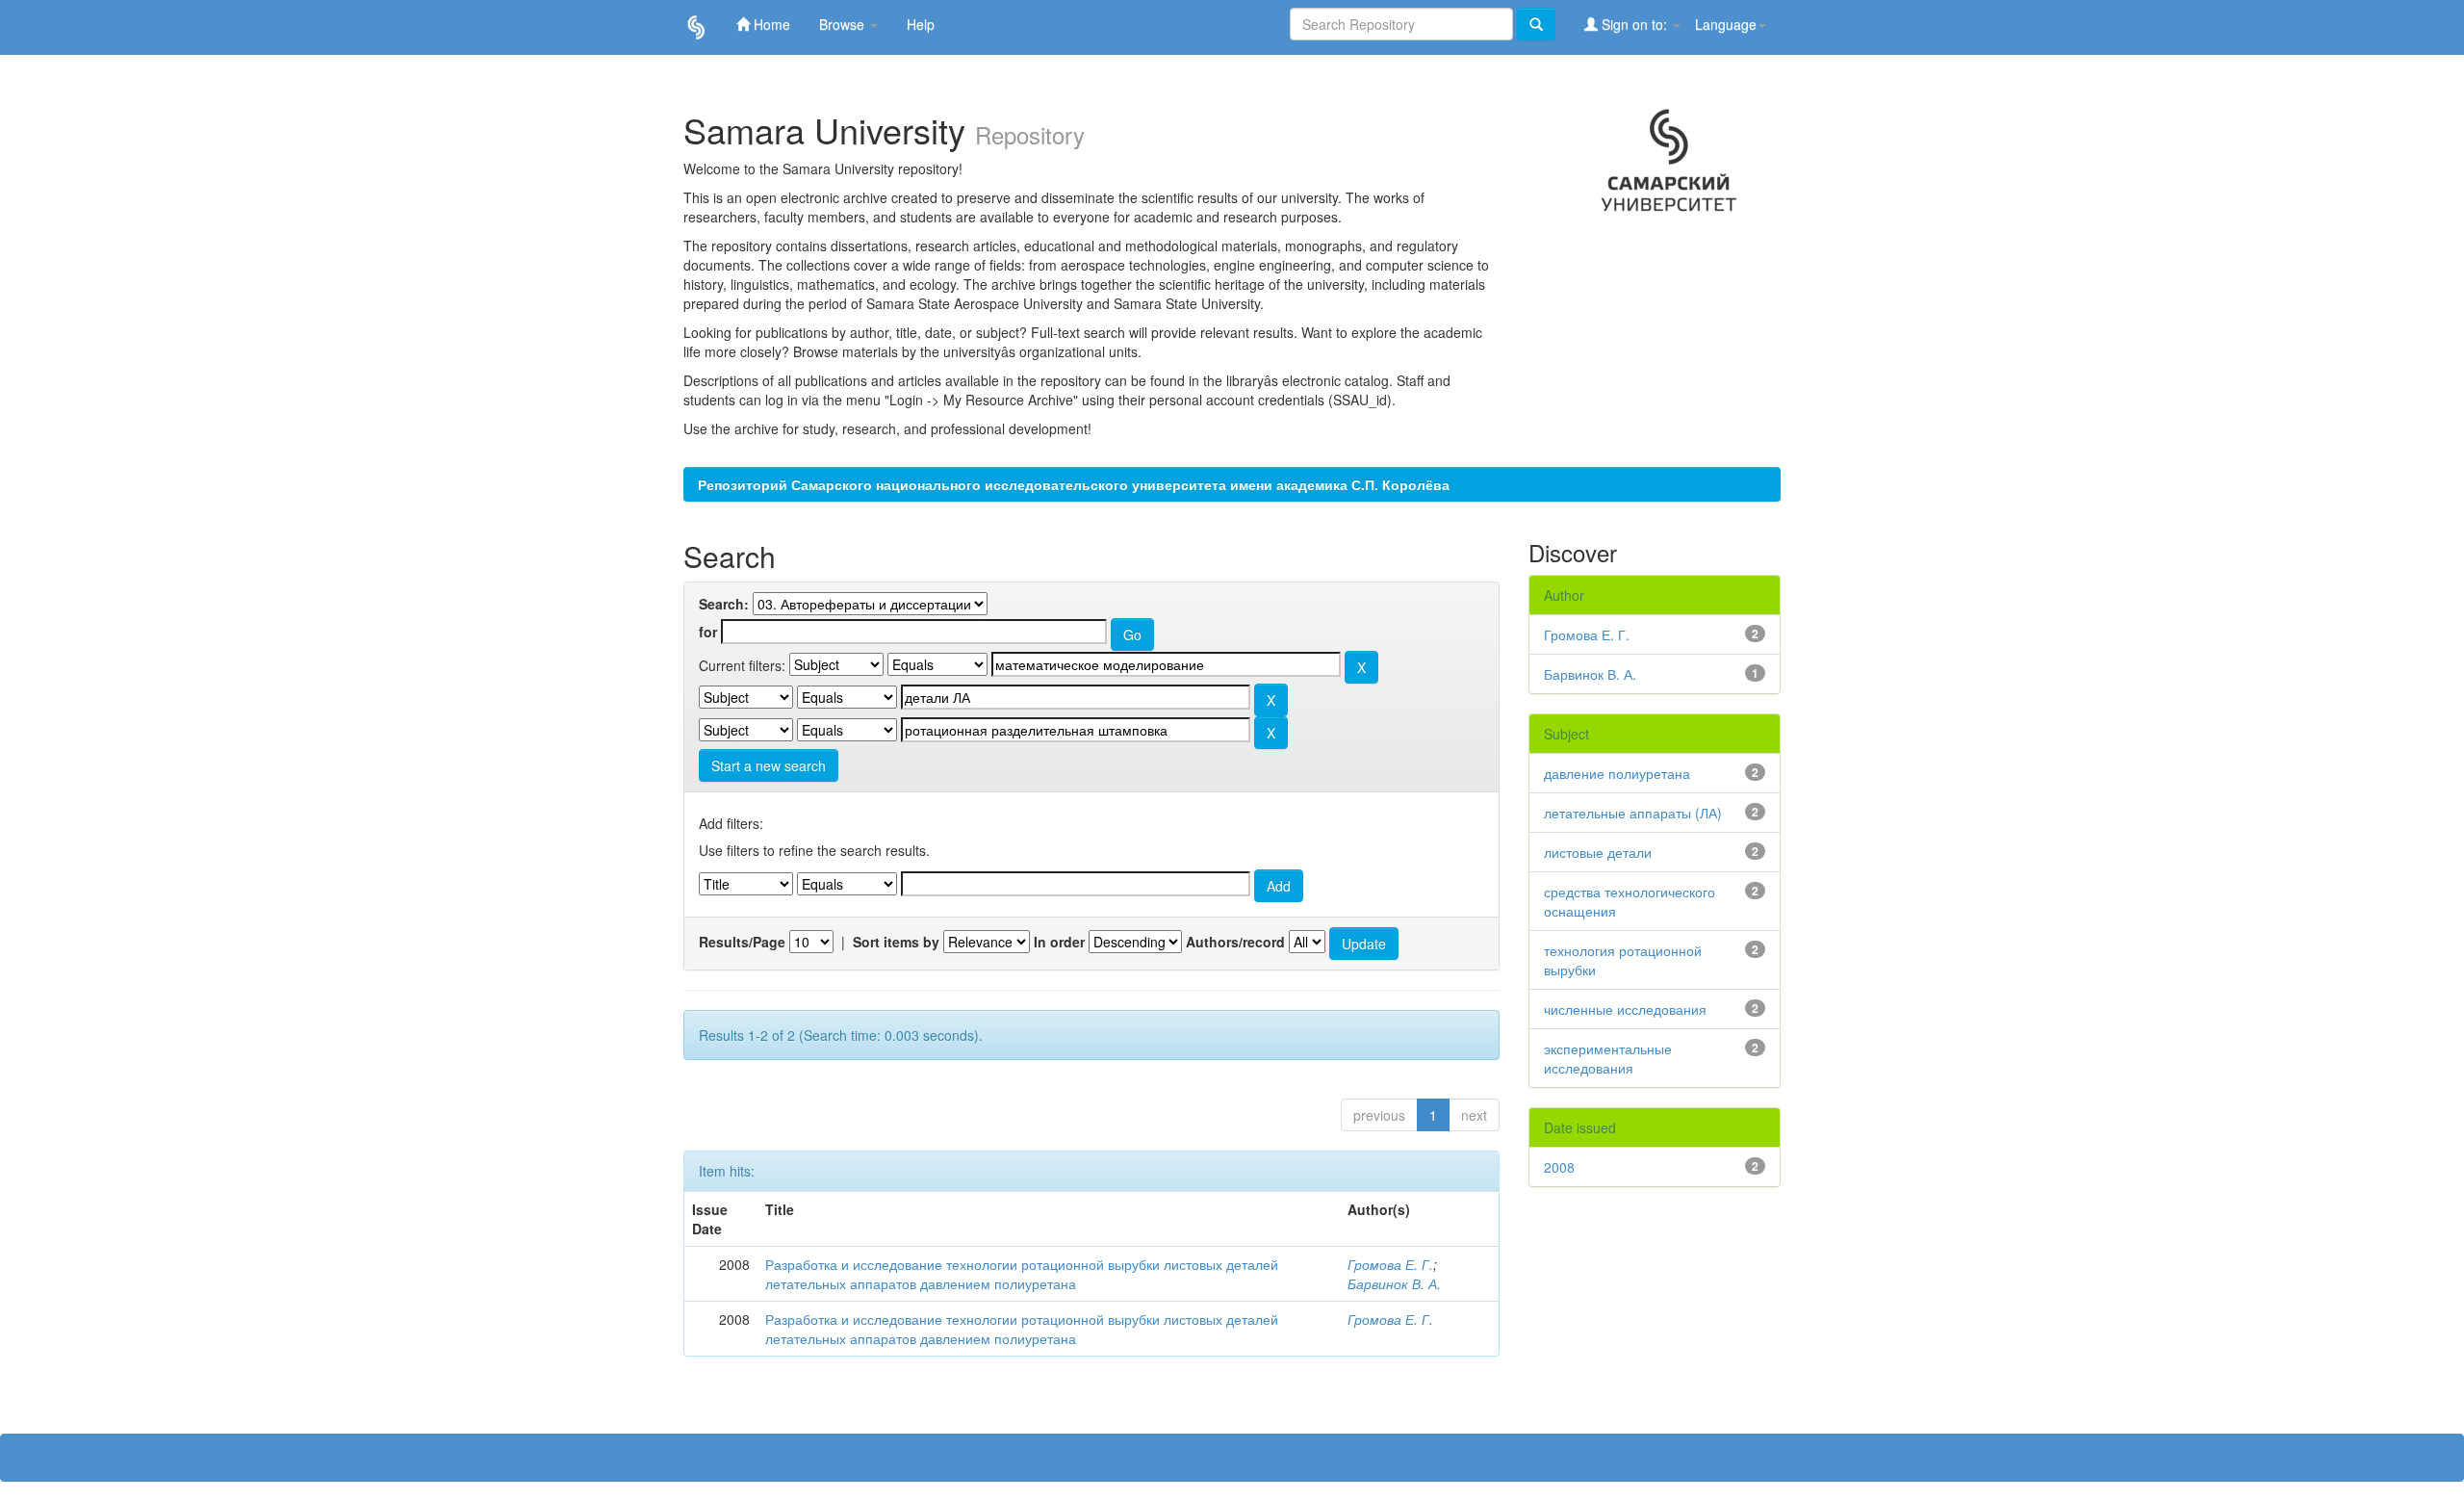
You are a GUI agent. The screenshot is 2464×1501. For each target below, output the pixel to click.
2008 (1559, 1167)
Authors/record (1235, 942)
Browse (844, 24)
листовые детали (1598, 852)
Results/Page (742, 942)
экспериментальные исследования (1608, 1058)
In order (1059, 942)
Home (770, 24)
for (708, 632)
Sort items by (896, 942)
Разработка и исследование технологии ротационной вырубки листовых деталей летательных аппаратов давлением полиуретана (1022, 1274)
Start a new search (769, 765)
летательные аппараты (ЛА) (1633, 813)
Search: (724, 604)
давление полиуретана (1617, 773)
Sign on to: (1634, 24)
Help (921, 24)
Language (1726, 24)
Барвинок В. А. (1394, 1283)
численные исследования (1625, 1009)
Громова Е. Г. (1390, 1264)
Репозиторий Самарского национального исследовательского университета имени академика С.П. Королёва (1074, 484)
